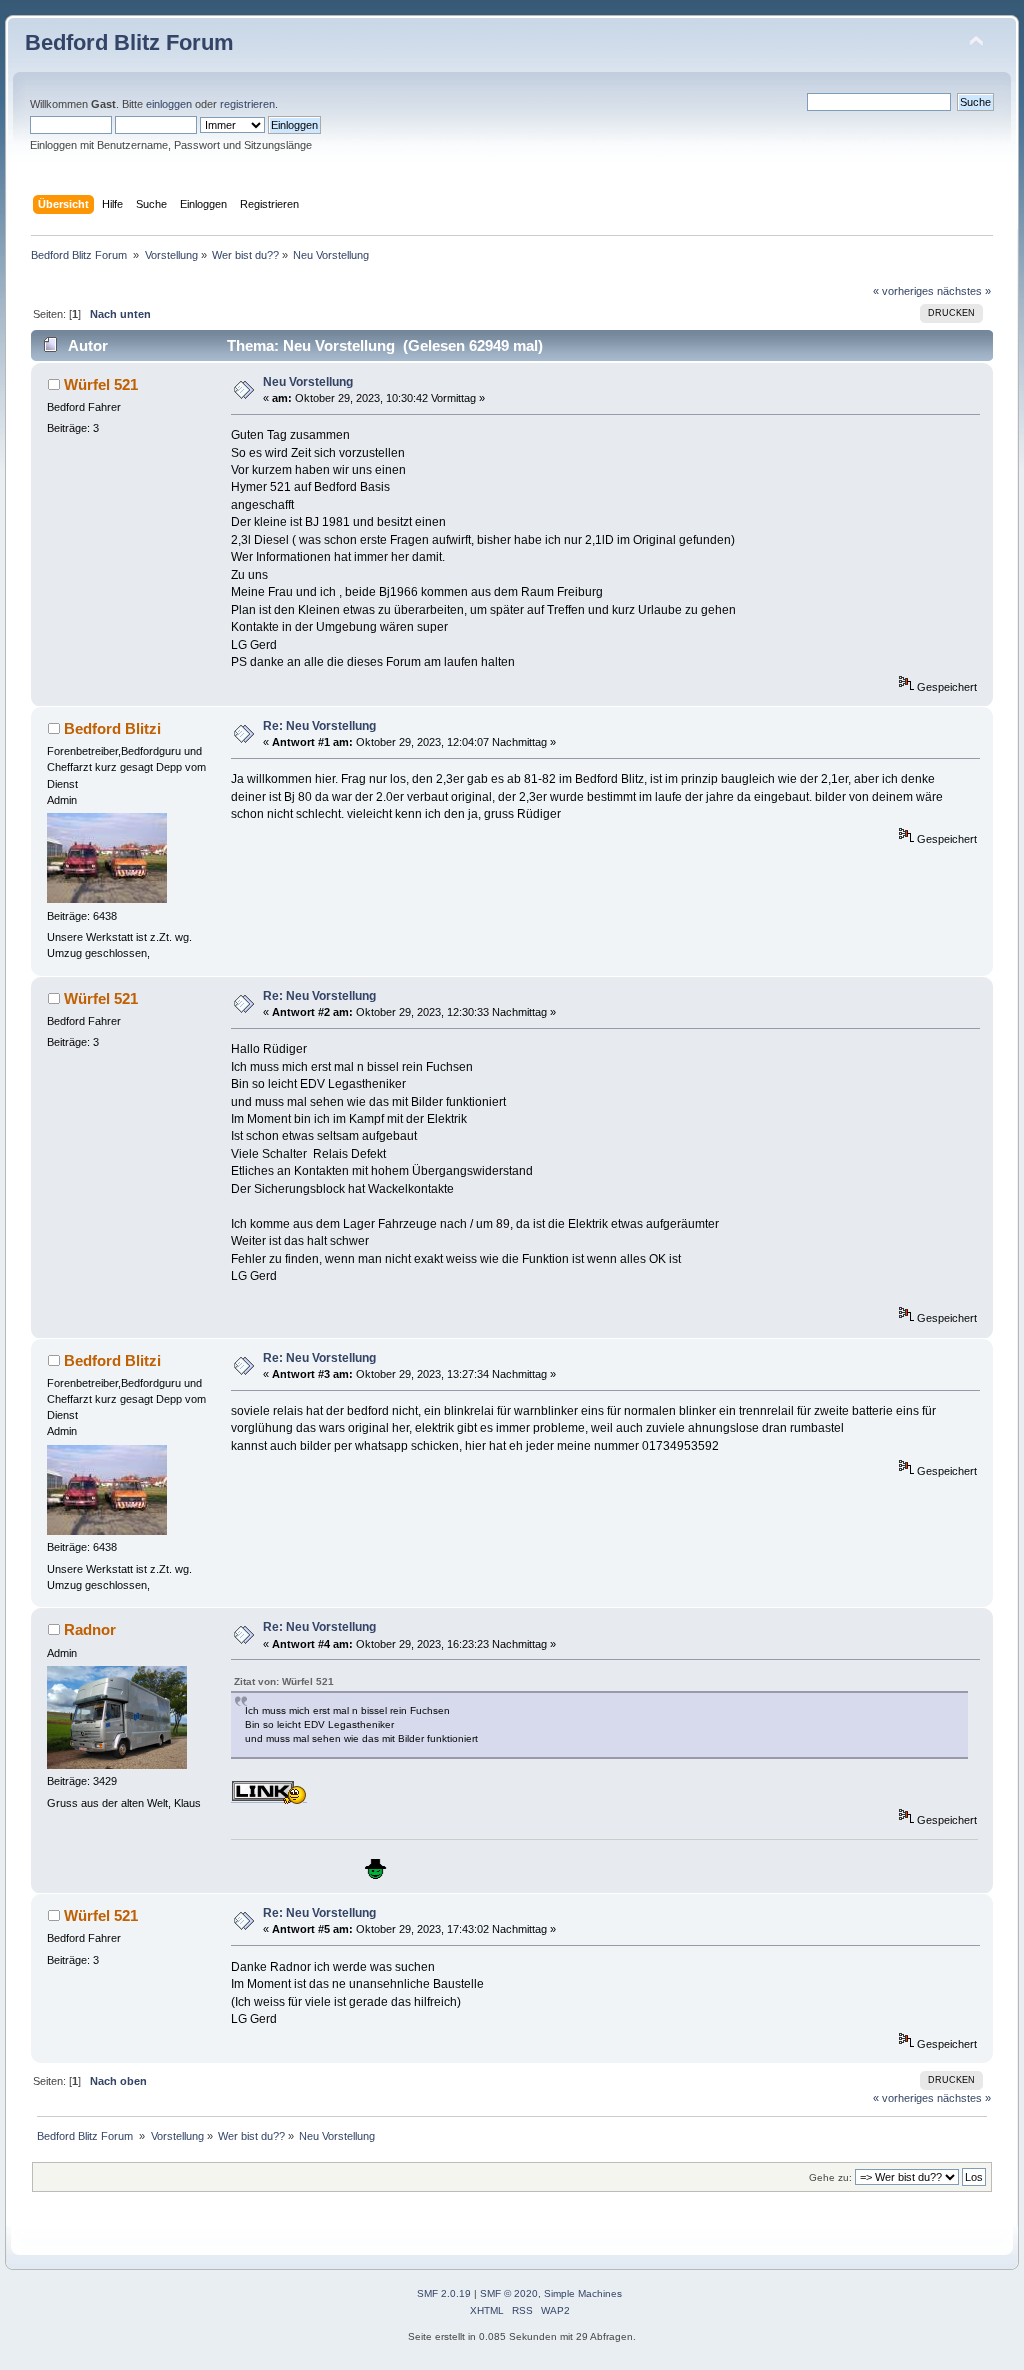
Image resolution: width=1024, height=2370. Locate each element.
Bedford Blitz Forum (129, 42)
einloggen (169, 104)
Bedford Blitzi (112, 728)
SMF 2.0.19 (444, 2293)
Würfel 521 (101, 384)
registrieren (247, 104)
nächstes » (964, 291)
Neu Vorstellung (308, 382)
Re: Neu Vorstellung (319, 726)
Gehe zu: (830, 2177)
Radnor (90, 1629)
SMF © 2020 (509, 2293)
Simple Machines (583, 2293)
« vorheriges (903, 291)
